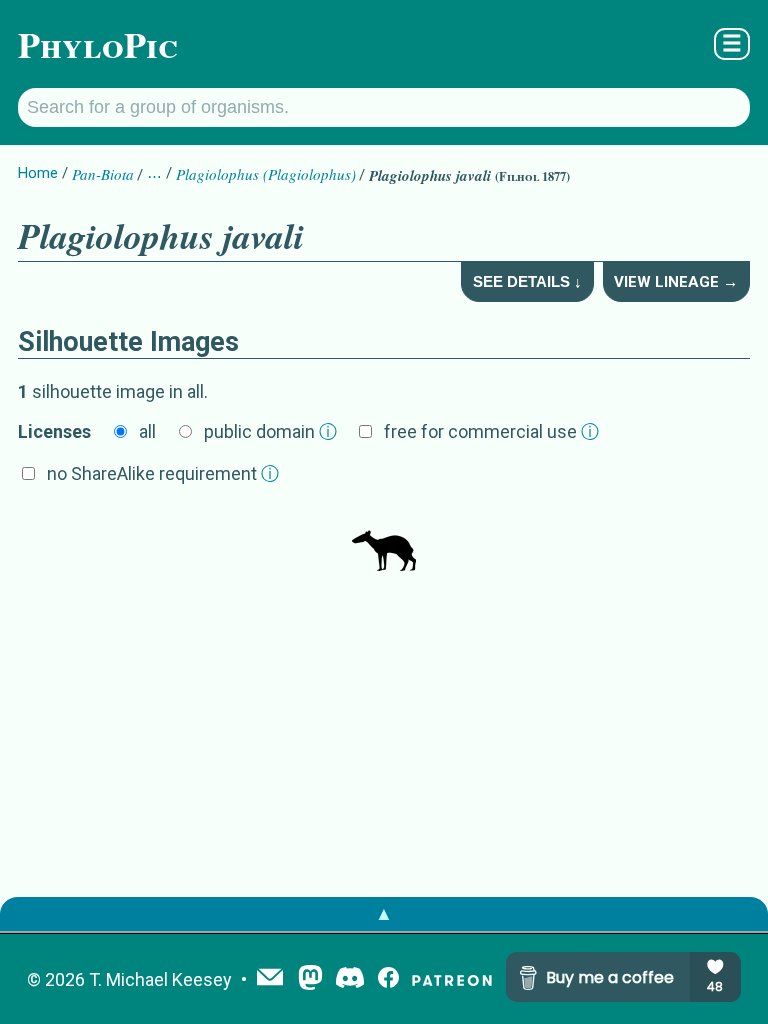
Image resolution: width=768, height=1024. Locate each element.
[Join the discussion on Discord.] (350, 979)
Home (38, 173)
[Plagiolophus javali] (384, 541)
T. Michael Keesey (160, 979)
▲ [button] (384, 913)
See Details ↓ (527, 281)
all (147, 431)
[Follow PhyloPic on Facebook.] (388, 979)
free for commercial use (491, 431)
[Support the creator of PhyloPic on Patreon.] (452, 979)
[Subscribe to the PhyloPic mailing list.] (270, 979)
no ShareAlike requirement (163, 473)
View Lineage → (676, 282)
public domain (270, 431)
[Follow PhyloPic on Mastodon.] (310, 979)
